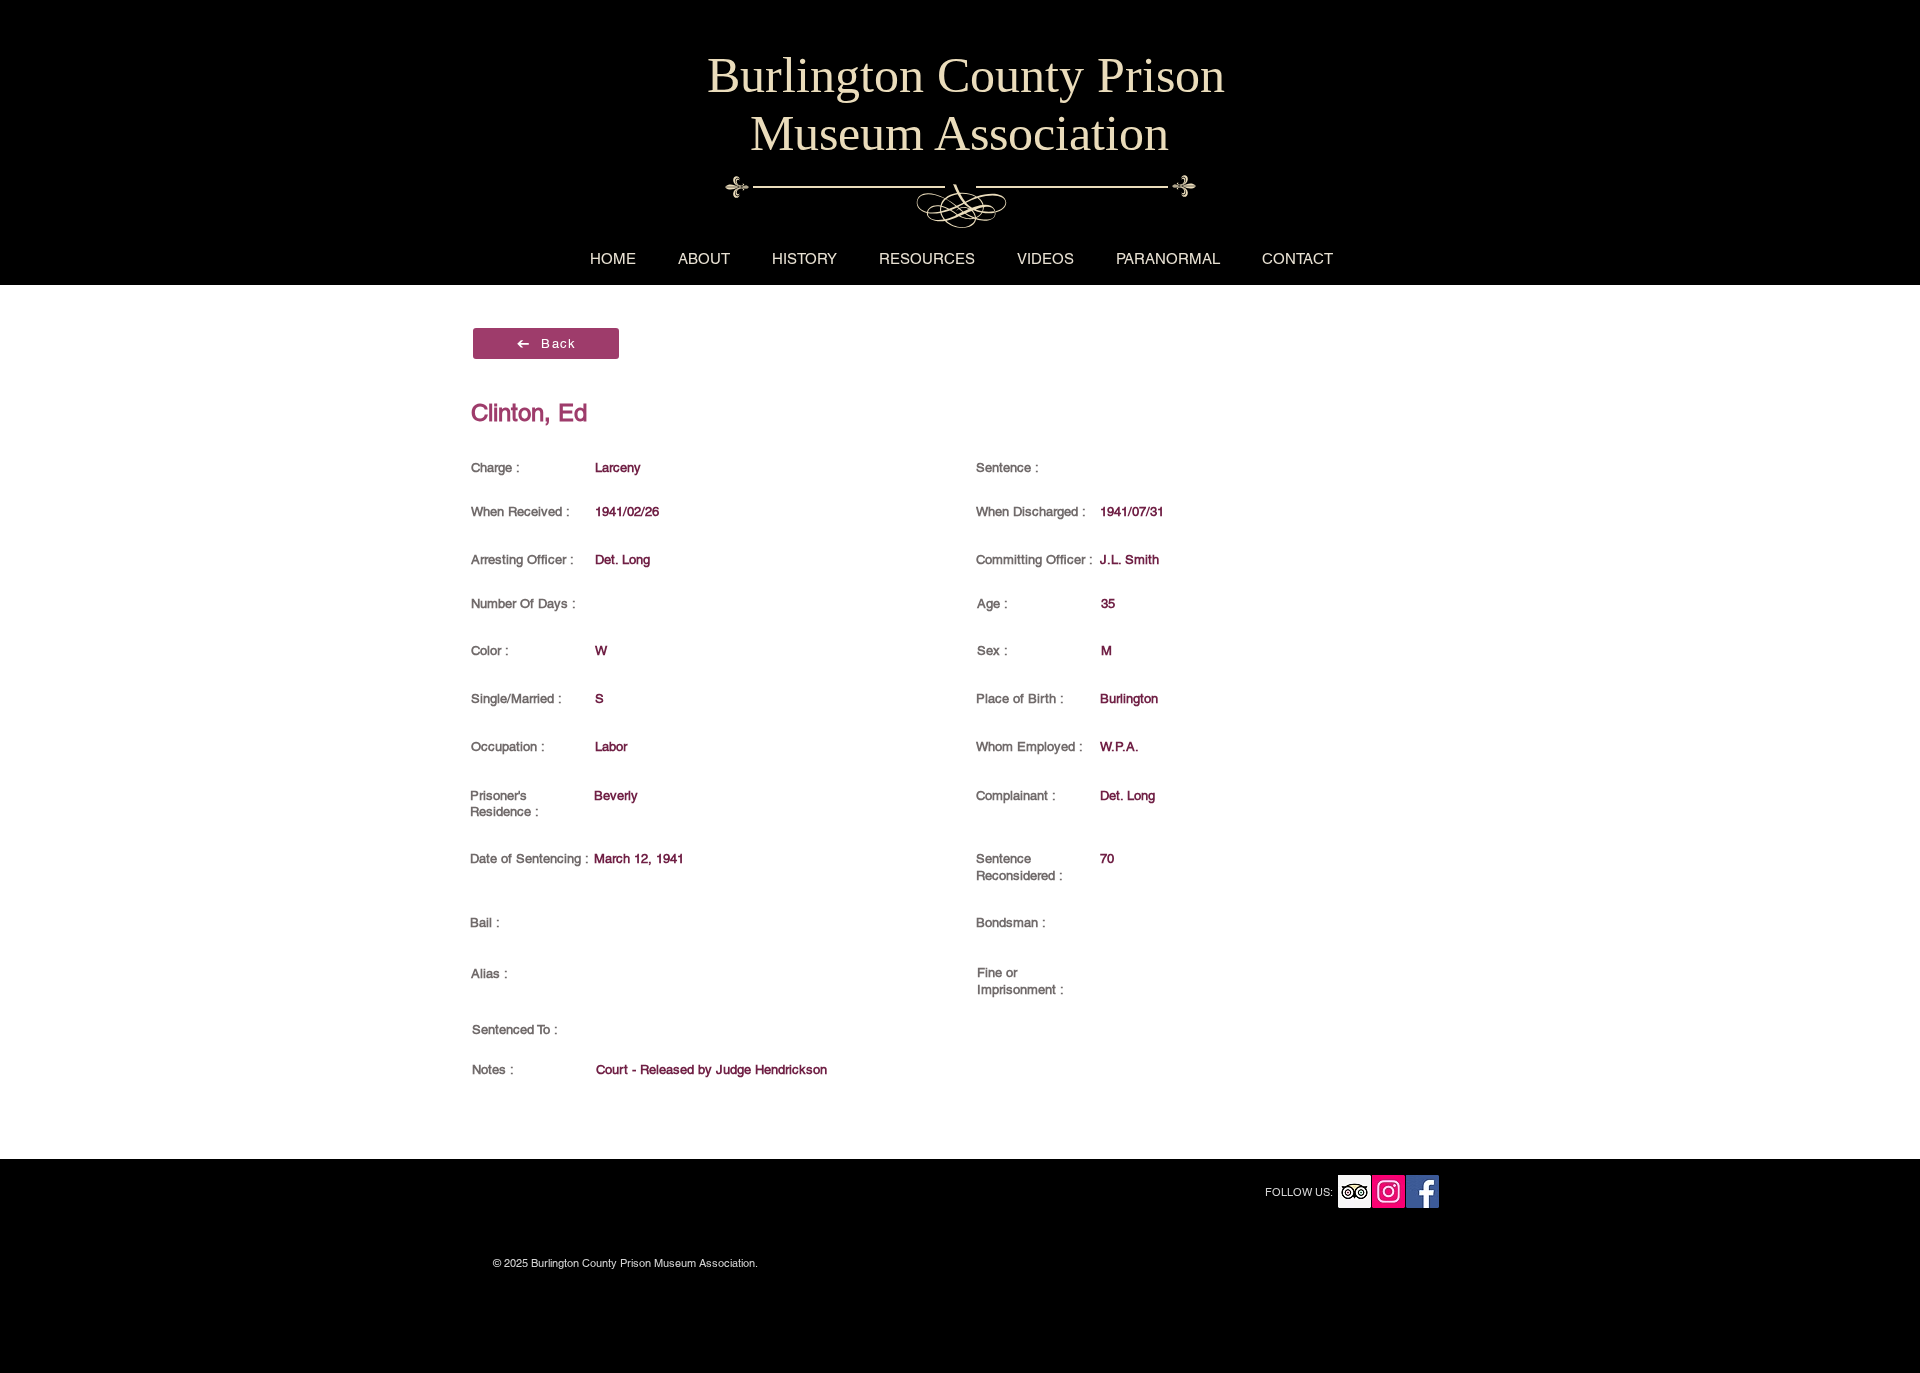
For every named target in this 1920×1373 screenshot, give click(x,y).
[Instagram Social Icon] (1388, 1191)
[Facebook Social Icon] (1422, 1191)
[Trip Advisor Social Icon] (1354, 1191)
